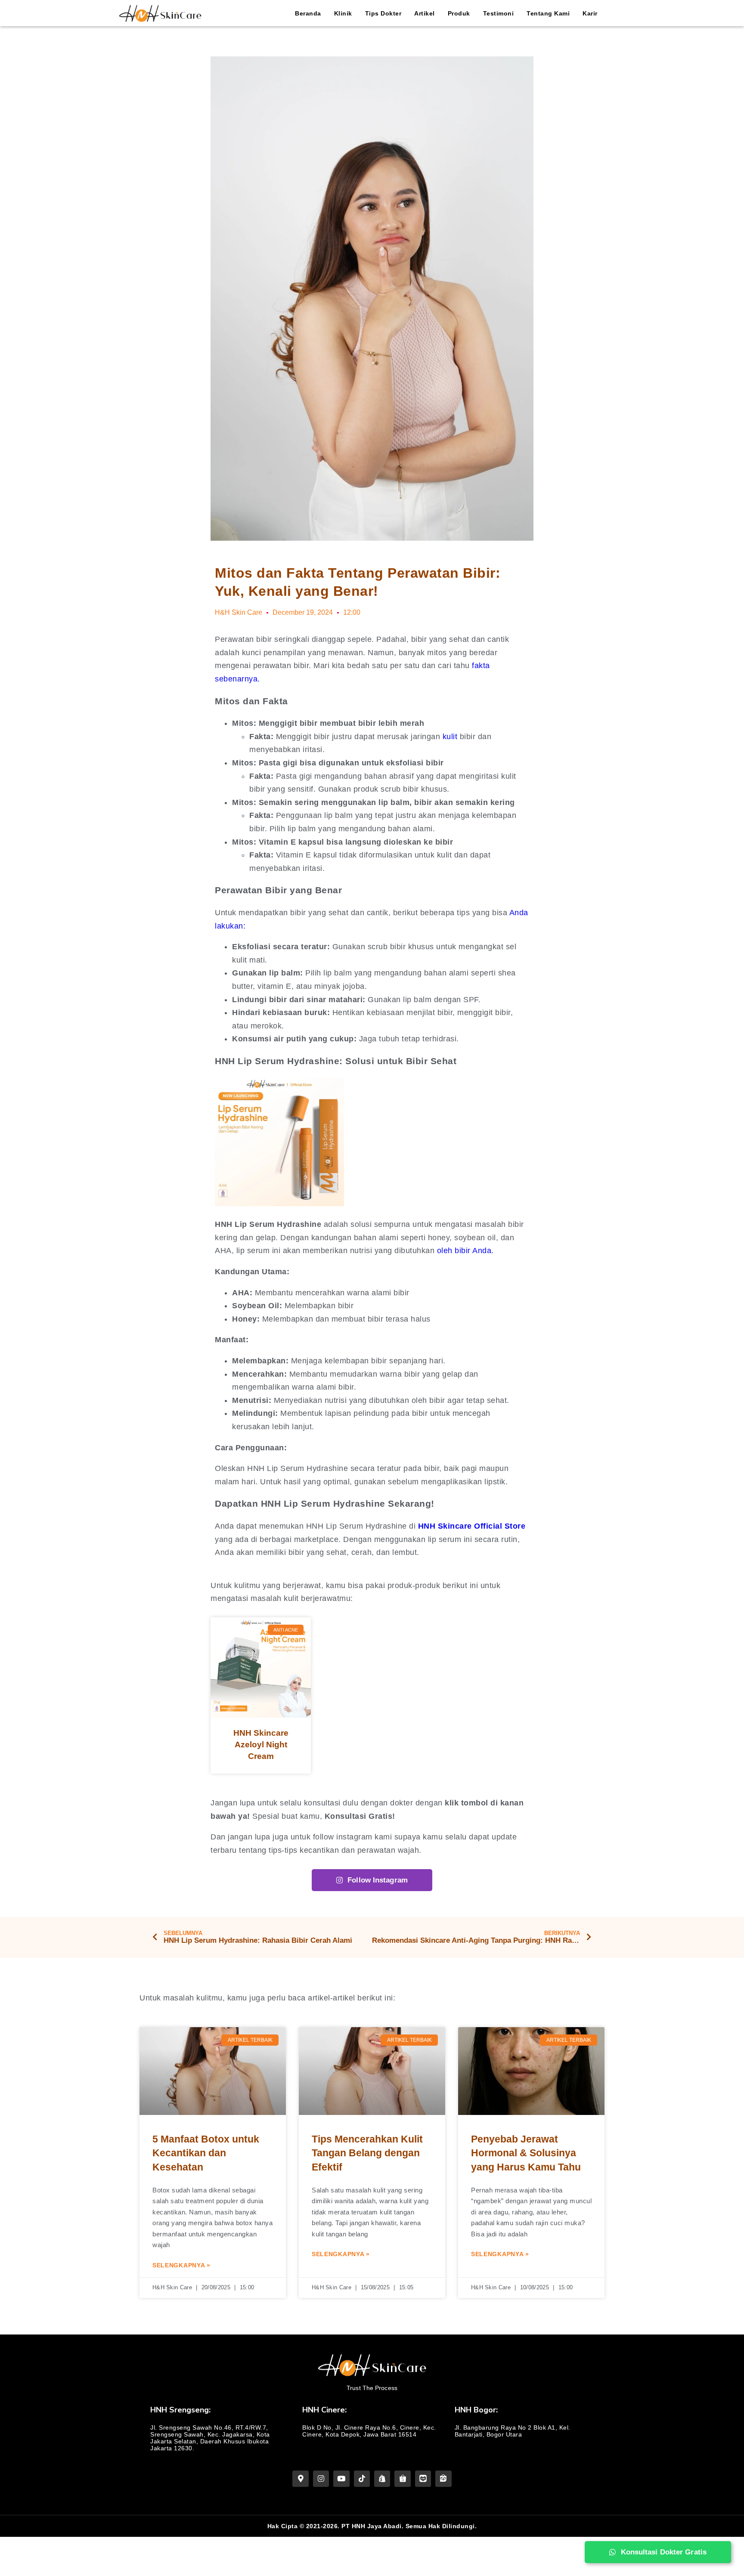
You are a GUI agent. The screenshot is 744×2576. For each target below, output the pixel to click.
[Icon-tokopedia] (443, 2478)
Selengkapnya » (181, 2265)
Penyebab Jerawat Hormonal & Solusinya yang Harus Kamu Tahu (526, 2153)
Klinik (343, 13)
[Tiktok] (362, 2478)
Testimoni (499, 13)
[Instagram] (321, 2478)
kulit (450, 737)
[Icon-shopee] (402, 2478)
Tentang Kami (548, 13)
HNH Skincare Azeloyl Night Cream (261, 1744)
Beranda (308, 13)
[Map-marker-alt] (300, 2478)
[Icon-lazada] (423, 2478)
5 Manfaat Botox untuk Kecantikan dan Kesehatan (206, 2153)
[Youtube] (341, 2478)
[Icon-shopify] (382, 2478)
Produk (459, 13)
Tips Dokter (383, 13)
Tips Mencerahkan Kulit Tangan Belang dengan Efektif (367, 2153)
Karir (590, 13)
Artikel (425, 13)
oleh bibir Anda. (465, 1251)
